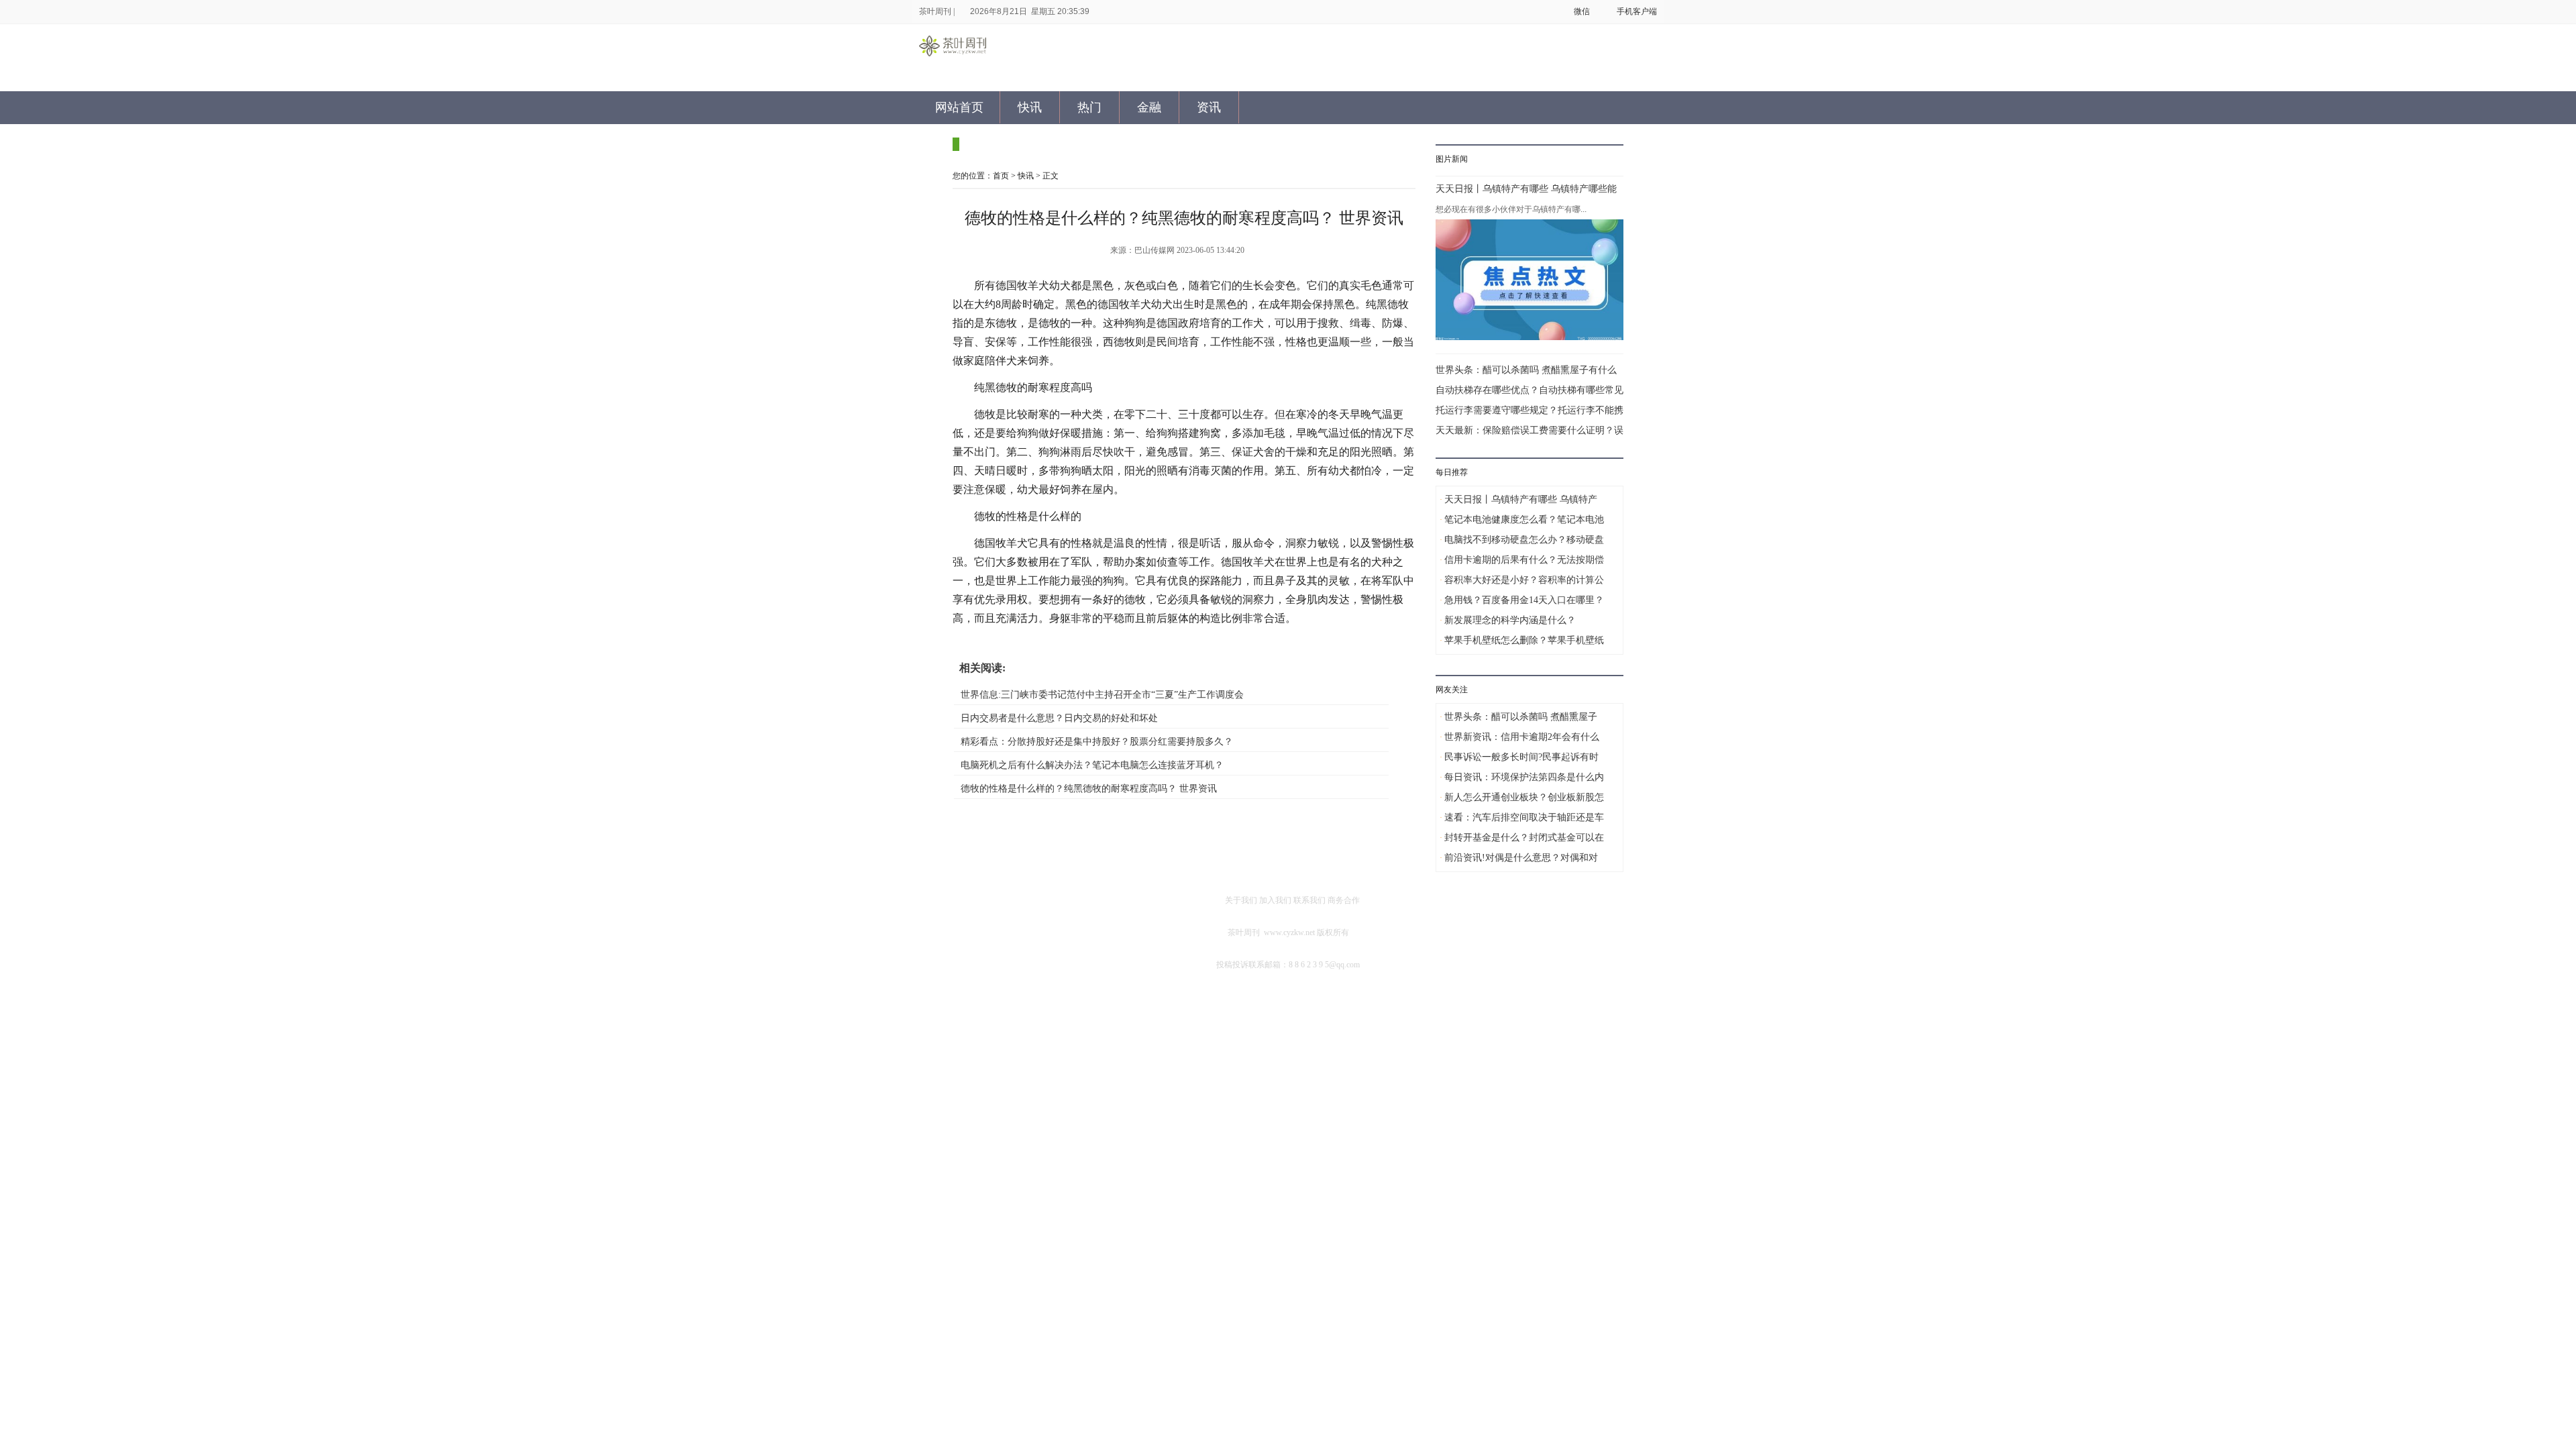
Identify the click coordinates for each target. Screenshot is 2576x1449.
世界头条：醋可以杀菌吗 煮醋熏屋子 (1521, 717)
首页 (1001, 176)
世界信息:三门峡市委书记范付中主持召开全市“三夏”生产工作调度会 (1102, 695)
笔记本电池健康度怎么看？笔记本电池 (1524, 520)
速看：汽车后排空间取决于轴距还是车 (1524, 817)
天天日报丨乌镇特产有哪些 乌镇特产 (1521, 499)
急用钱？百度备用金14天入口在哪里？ (1524, 600)
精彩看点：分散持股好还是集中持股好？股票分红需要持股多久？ (1097, 742)
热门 (1089, 107)
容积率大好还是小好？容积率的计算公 (1524, 580)
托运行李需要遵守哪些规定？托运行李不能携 (1529, 410)
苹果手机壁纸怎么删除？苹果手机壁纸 (1524, 640)
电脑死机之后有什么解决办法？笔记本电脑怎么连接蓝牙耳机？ (1092, 765)
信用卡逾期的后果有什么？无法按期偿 (1524, 560)
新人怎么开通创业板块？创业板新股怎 (1524, 797)
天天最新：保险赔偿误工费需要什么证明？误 (1529, 430)
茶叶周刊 (935, 11)
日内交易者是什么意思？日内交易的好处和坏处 (1059, 718)
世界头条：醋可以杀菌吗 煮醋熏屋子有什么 (1526, 370)
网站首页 (959, 107)
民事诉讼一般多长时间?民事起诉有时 (1521, 757)
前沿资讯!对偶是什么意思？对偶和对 (1521, 858)
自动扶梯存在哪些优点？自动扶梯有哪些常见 (1529, 390)
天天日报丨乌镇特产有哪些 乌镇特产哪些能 (1526, 189)
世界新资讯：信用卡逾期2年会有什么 (1522, 737)
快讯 (1030, 107)
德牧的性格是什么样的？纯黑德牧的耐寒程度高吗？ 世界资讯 (1089, 789)
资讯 (1209, 107)
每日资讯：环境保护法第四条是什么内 (1524, 777)
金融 (1149, 107)
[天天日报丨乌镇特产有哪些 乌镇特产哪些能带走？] (1529, 280)
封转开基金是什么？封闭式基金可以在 (1524, 838)
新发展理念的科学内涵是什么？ (1510, 620)
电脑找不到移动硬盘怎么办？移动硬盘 (1524, 540)
